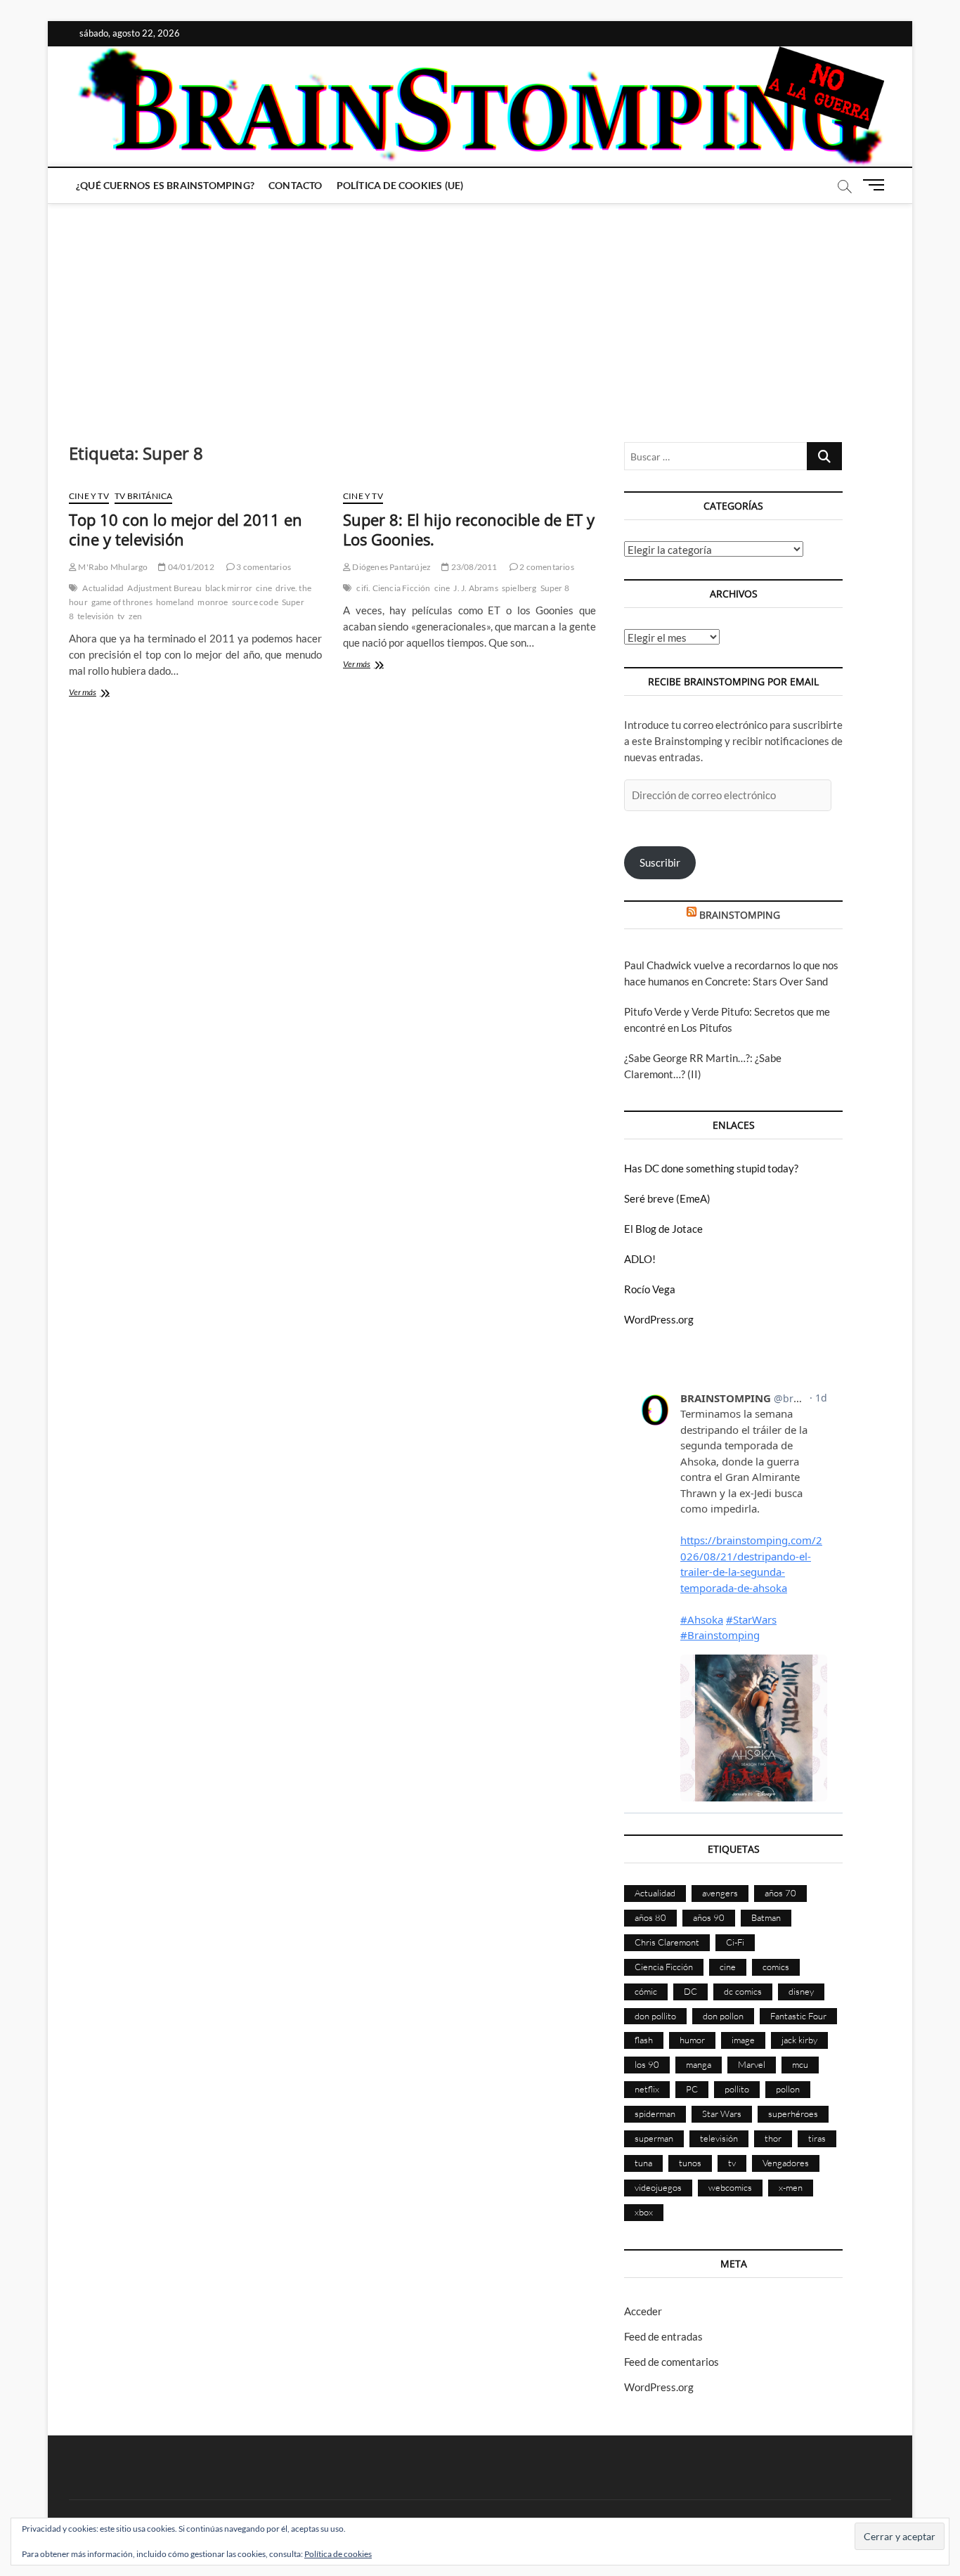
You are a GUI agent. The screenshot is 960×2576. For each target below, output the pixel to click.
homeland (175, 602)
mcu (800, 2064)
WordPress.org (659, 1319)
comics (776, 1967)
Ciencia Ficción (664, 1967)
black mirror (229, 588)
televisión (96, 616)
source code (255, 602)
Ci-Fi (735, 1942)
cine (264, 588)
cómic (646, 1991)
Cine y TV (89, 496)
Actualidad (103, 588)
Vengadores (786, 2163)
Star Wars (722, 2114)
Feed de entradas (663, 2336)
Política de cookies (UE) (400, 185)
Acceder (643, 2311)
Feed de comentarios (672, 2362)
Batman (766, 1917)
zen (136, 616)
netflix (647, 2089)
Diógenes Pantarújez (391, 567)
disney (801, 1991)
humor (692, 2040)
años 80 (650, 1917)
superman (654, 2138)
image (743, 2040)
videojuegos (658, 2187)
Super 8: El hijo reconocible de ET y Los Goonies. (469, 529)
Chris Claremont (667, 1942)
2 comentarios (546, 567)
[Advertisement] (480, 309)
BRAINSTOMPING (740, 915)
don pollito (655, 2016)
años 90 (709, 1917)
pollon (788, 2089)
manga (699, 2064)
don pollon (723, 2016)
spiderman (655, 2114)
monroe (213, 602)
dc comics (743, 1991)
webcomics (730, 2187)
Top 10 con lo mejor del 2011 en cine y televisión (186, 529)
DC (690, 1991)
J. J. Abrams (475, 588)
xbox (644, 2212)
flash (644, 2040)
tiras (817, 2138)
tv (121, 616)
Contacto (296, 185)
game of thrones (122, 602)
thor (773, 2138)
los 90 (647, 2064)
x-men (791, 2187)
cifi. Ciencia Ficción (393, 588)
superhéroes (793, 2114)
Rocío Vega (650, 1289)
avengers (720, 1893)
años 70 (780, 1893)
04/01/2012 (190, 567)
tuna (643, 2163)
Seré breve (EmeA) (667, 1198)
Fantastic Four (798, 2016)
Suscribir (660, 862)
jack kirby (799, 2040)
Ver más (99, 693)
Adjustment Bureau (164, 588)
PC (692, 2089)
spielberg (519, 588)
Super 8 (555, 588)
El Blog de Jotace (663, 1229)
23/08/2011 (473, 567)
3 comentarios (263, 567)
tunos (690, 2163)
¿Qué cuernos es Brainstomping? (165, 185)
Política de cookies (338, 2554)
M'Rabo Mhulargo (112, 567)
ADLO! (640, 1259)
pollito (737, 2089)
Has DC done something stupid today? (711, 1168)
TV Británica (143, 496)
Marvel (752, 2064)
